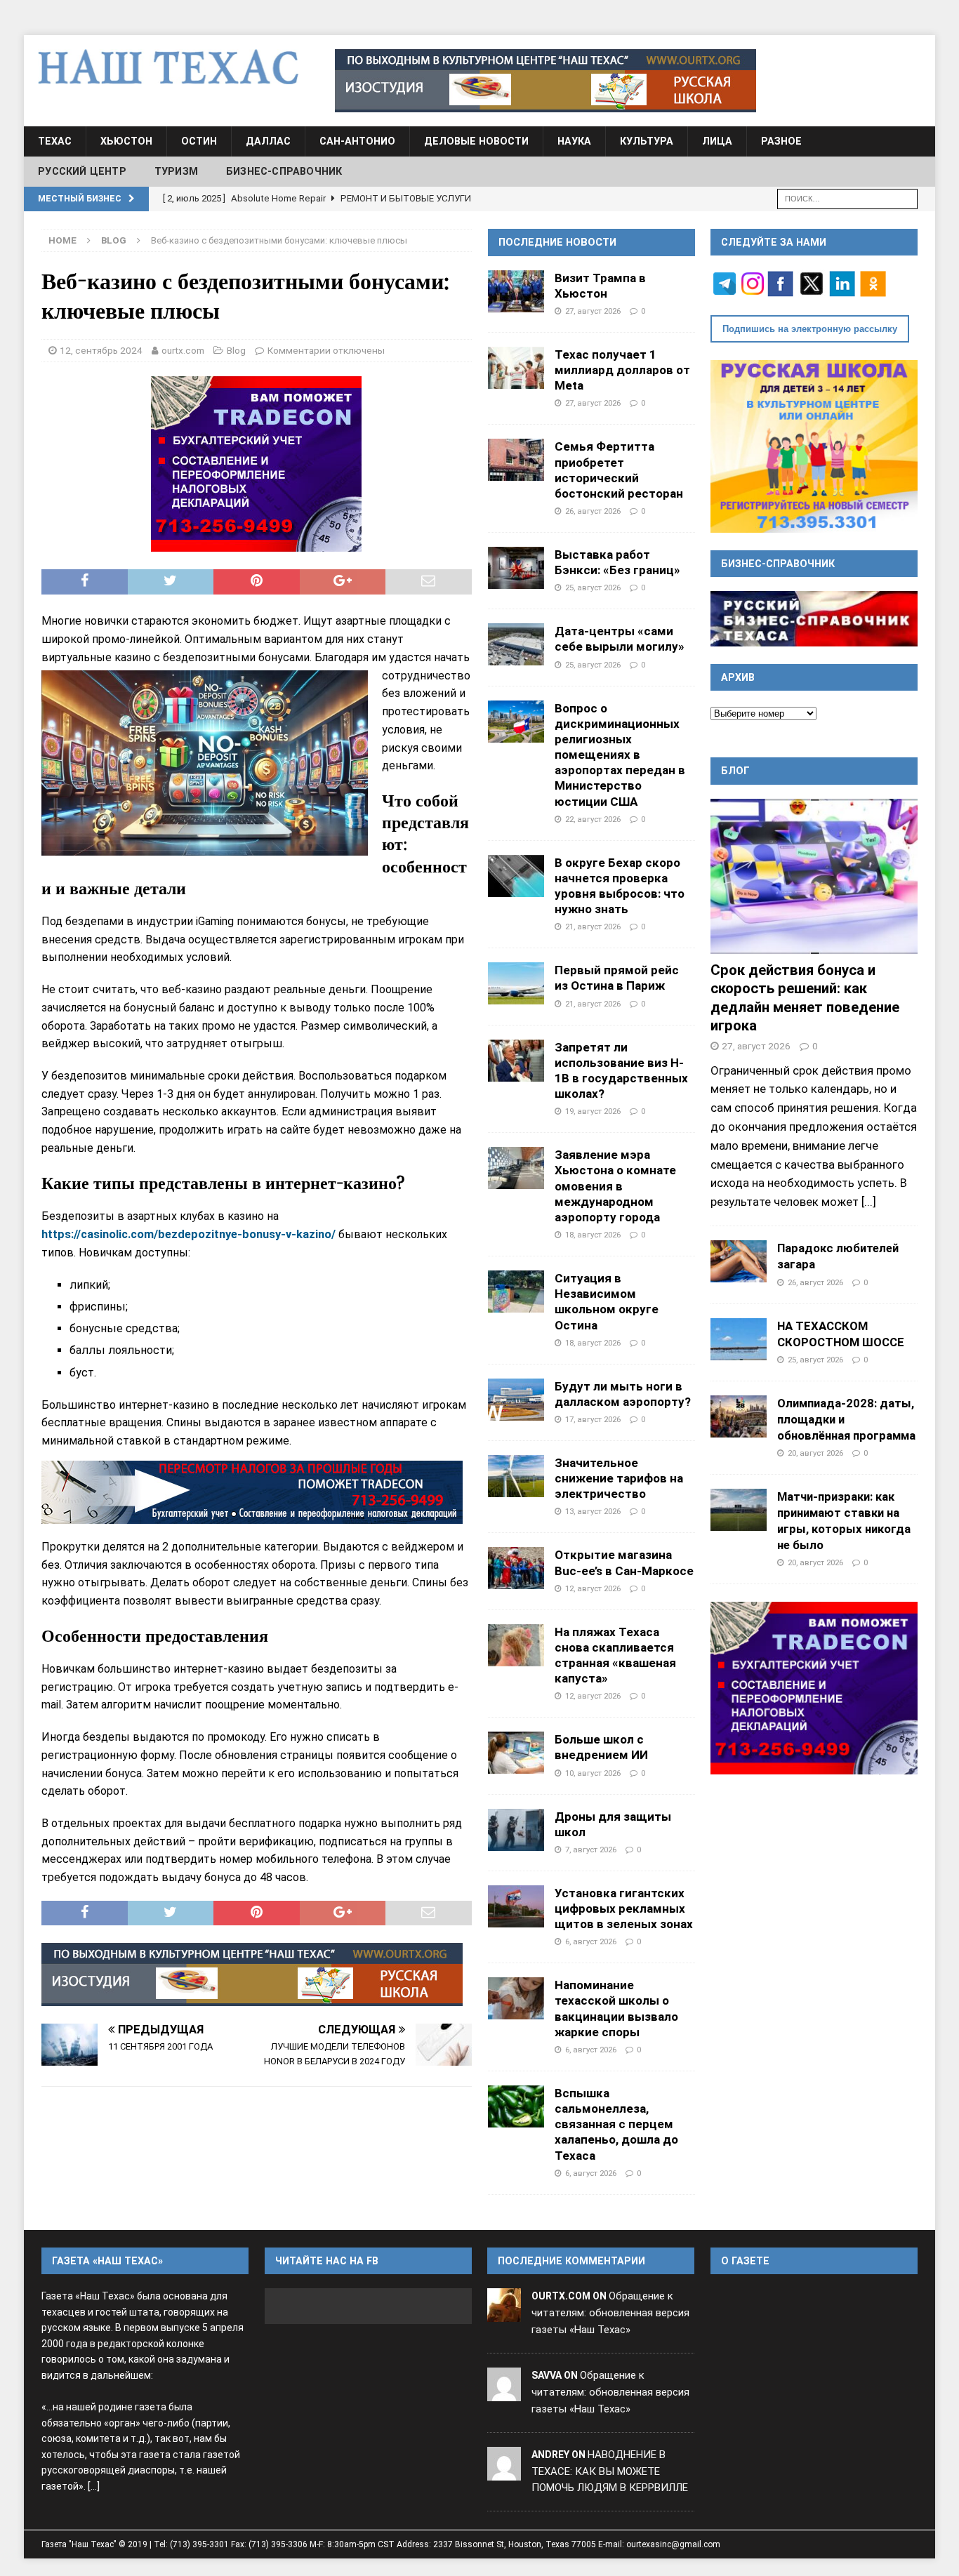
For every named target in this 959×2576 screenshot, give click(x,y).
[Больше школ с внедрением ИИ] (516, 1753)
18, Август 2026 (593, 1235)
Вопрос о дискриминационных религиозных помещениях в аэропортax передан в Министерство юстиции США (620, 755)
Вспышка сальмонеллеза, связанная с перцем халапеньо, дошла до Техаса (616, 2124)
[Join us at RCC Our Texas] (545, 81)
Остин (199, 141)
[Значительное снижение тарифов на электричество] (516, 1476)
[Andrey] (504, 2471)
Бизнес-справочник (284, 171)
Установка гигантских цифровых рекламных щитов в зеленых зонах (624, 1908)
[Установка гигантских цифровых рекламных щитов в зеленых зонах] (516, 1906)
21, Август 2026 (593, 927)
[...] (869, 1202)
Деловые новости (476, 141)
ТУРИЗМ (176, 171)
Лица (717, 141)
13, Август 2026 (593, 1511)
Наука (574, 141)
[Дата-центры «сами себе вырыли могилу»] (516, 644)
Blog (236, 350)
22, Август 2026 (593, 819)
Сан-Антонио (357, 141)
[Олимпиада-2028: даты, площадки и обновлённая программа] (739, 1416)
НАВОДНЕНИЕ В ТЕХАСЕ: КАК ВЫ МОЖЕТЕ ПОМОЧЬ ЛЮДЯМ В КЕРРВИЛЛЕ (610, 2471)
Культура (647, 141)
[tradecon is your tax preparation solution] (252, 1492)
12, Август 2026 (593, 1588)
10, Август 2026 (593, 1773)
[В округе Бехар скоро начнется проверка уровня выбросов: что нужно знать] (516, 876)
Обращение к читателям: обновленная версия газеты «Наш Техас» (610, 2313)
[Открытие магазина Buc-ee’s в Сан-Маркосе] (516, 1568)
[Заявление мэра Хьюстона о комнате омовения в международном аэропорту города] (516, 1168)
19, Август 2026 (593, 1111)
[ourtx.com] (504, 2313)
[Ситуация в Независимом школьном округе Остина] (516, 1292)
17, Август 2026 (593, 1419)
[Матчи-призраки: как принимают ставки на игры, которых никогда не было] (739, 1510)
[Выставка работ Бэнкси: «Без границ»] (516, 568)
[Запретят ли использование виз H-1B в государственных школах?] (516, 1061)
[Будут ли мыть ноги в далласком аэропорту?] (516, 1400)
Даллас (268, 141)
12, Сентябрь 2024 (101, 350)
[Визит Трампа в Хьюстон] (516, 291)
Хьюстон (126, 141)
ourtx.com (183, 350)
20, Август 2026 (815, 1453)
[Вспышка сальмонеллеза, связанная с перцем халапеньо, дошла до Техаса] (516, 2106)
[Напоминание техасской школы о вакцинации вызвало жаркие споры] (516, 1998)
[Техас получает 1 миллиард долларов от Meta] (516, 368)
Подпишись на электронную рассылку (810, 329)
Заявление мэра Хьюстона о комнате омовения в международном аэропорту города (615, 1186)
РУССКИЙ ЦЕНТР (82, 171)
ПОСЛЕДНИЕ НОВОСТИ (557, 242)
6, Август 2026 (591, 1941)
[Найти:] (847, 198)
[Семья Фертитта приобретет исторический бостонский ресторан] (516, 460)
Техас (55, 141)
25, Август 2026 (593, 587)
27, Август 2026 (593, 311)
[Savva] (504, 2392)
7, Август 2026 (591, 1850)
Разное (781, 141)
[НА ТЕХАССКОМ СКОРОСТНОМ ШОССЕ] (739, 1339)
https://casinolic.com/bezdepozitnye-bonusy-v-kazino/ (189, 1234)
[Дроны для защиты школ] (516, 1830)
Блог (735, 771)
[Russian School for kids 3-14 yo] (814, 446)
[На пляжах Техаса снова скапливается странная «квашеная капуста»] (516, 1645)
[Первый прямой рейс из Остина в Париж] (516, 983)
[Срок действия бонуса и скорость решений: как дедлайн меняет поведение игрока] (814, 876)
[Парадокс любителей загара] (739, 1261)
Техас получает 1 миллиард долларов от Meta (622, 370)
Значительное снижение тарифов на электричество (619, 1478)
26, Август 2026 (593, 511)
